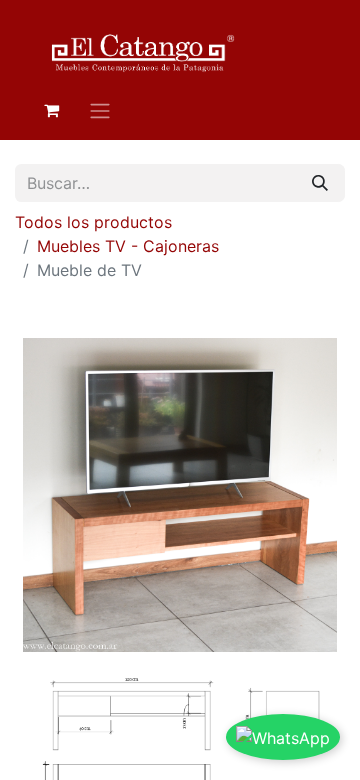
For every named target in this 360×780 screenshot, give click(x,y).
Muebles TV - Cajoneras (128, 246)
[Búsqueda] (320, 183)
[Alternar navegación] (100, 110)
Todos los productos (93, 222)
